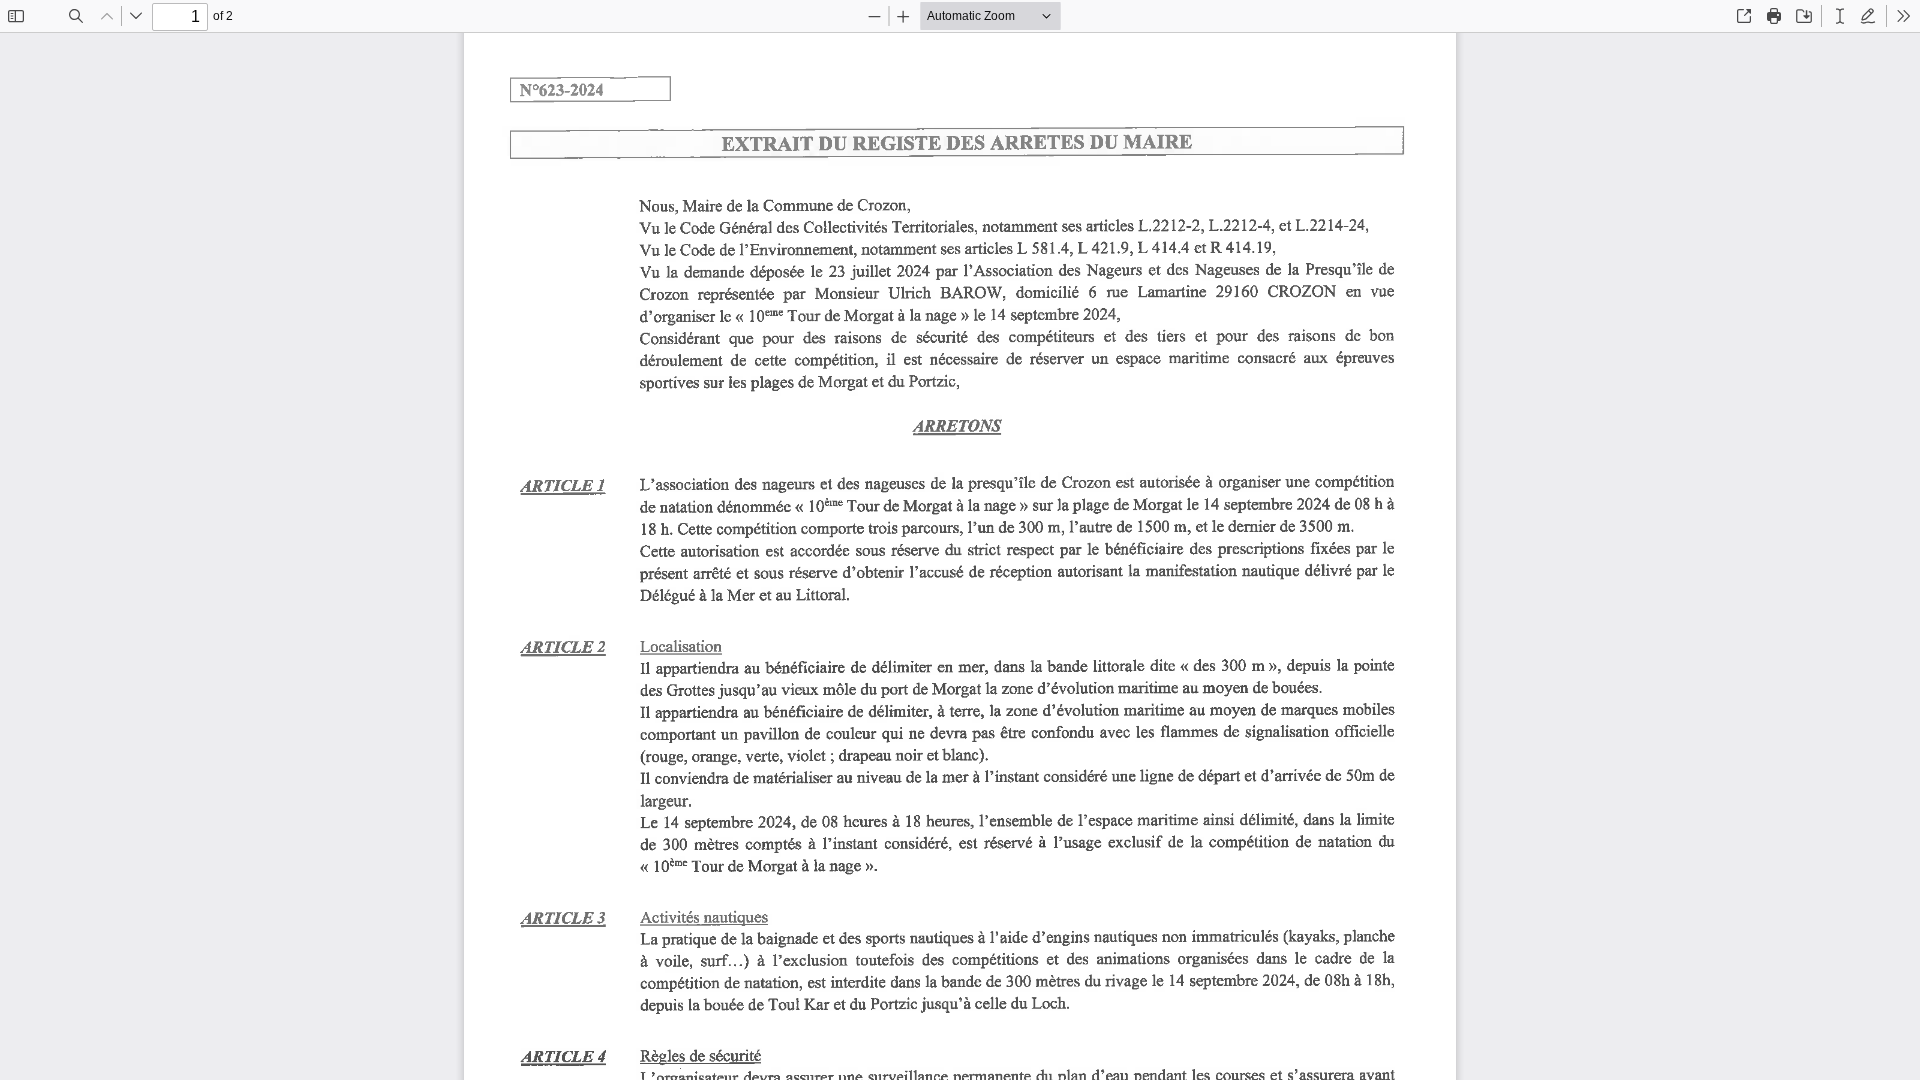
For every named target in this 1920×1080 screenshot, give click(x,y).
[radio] (1840, 16)
